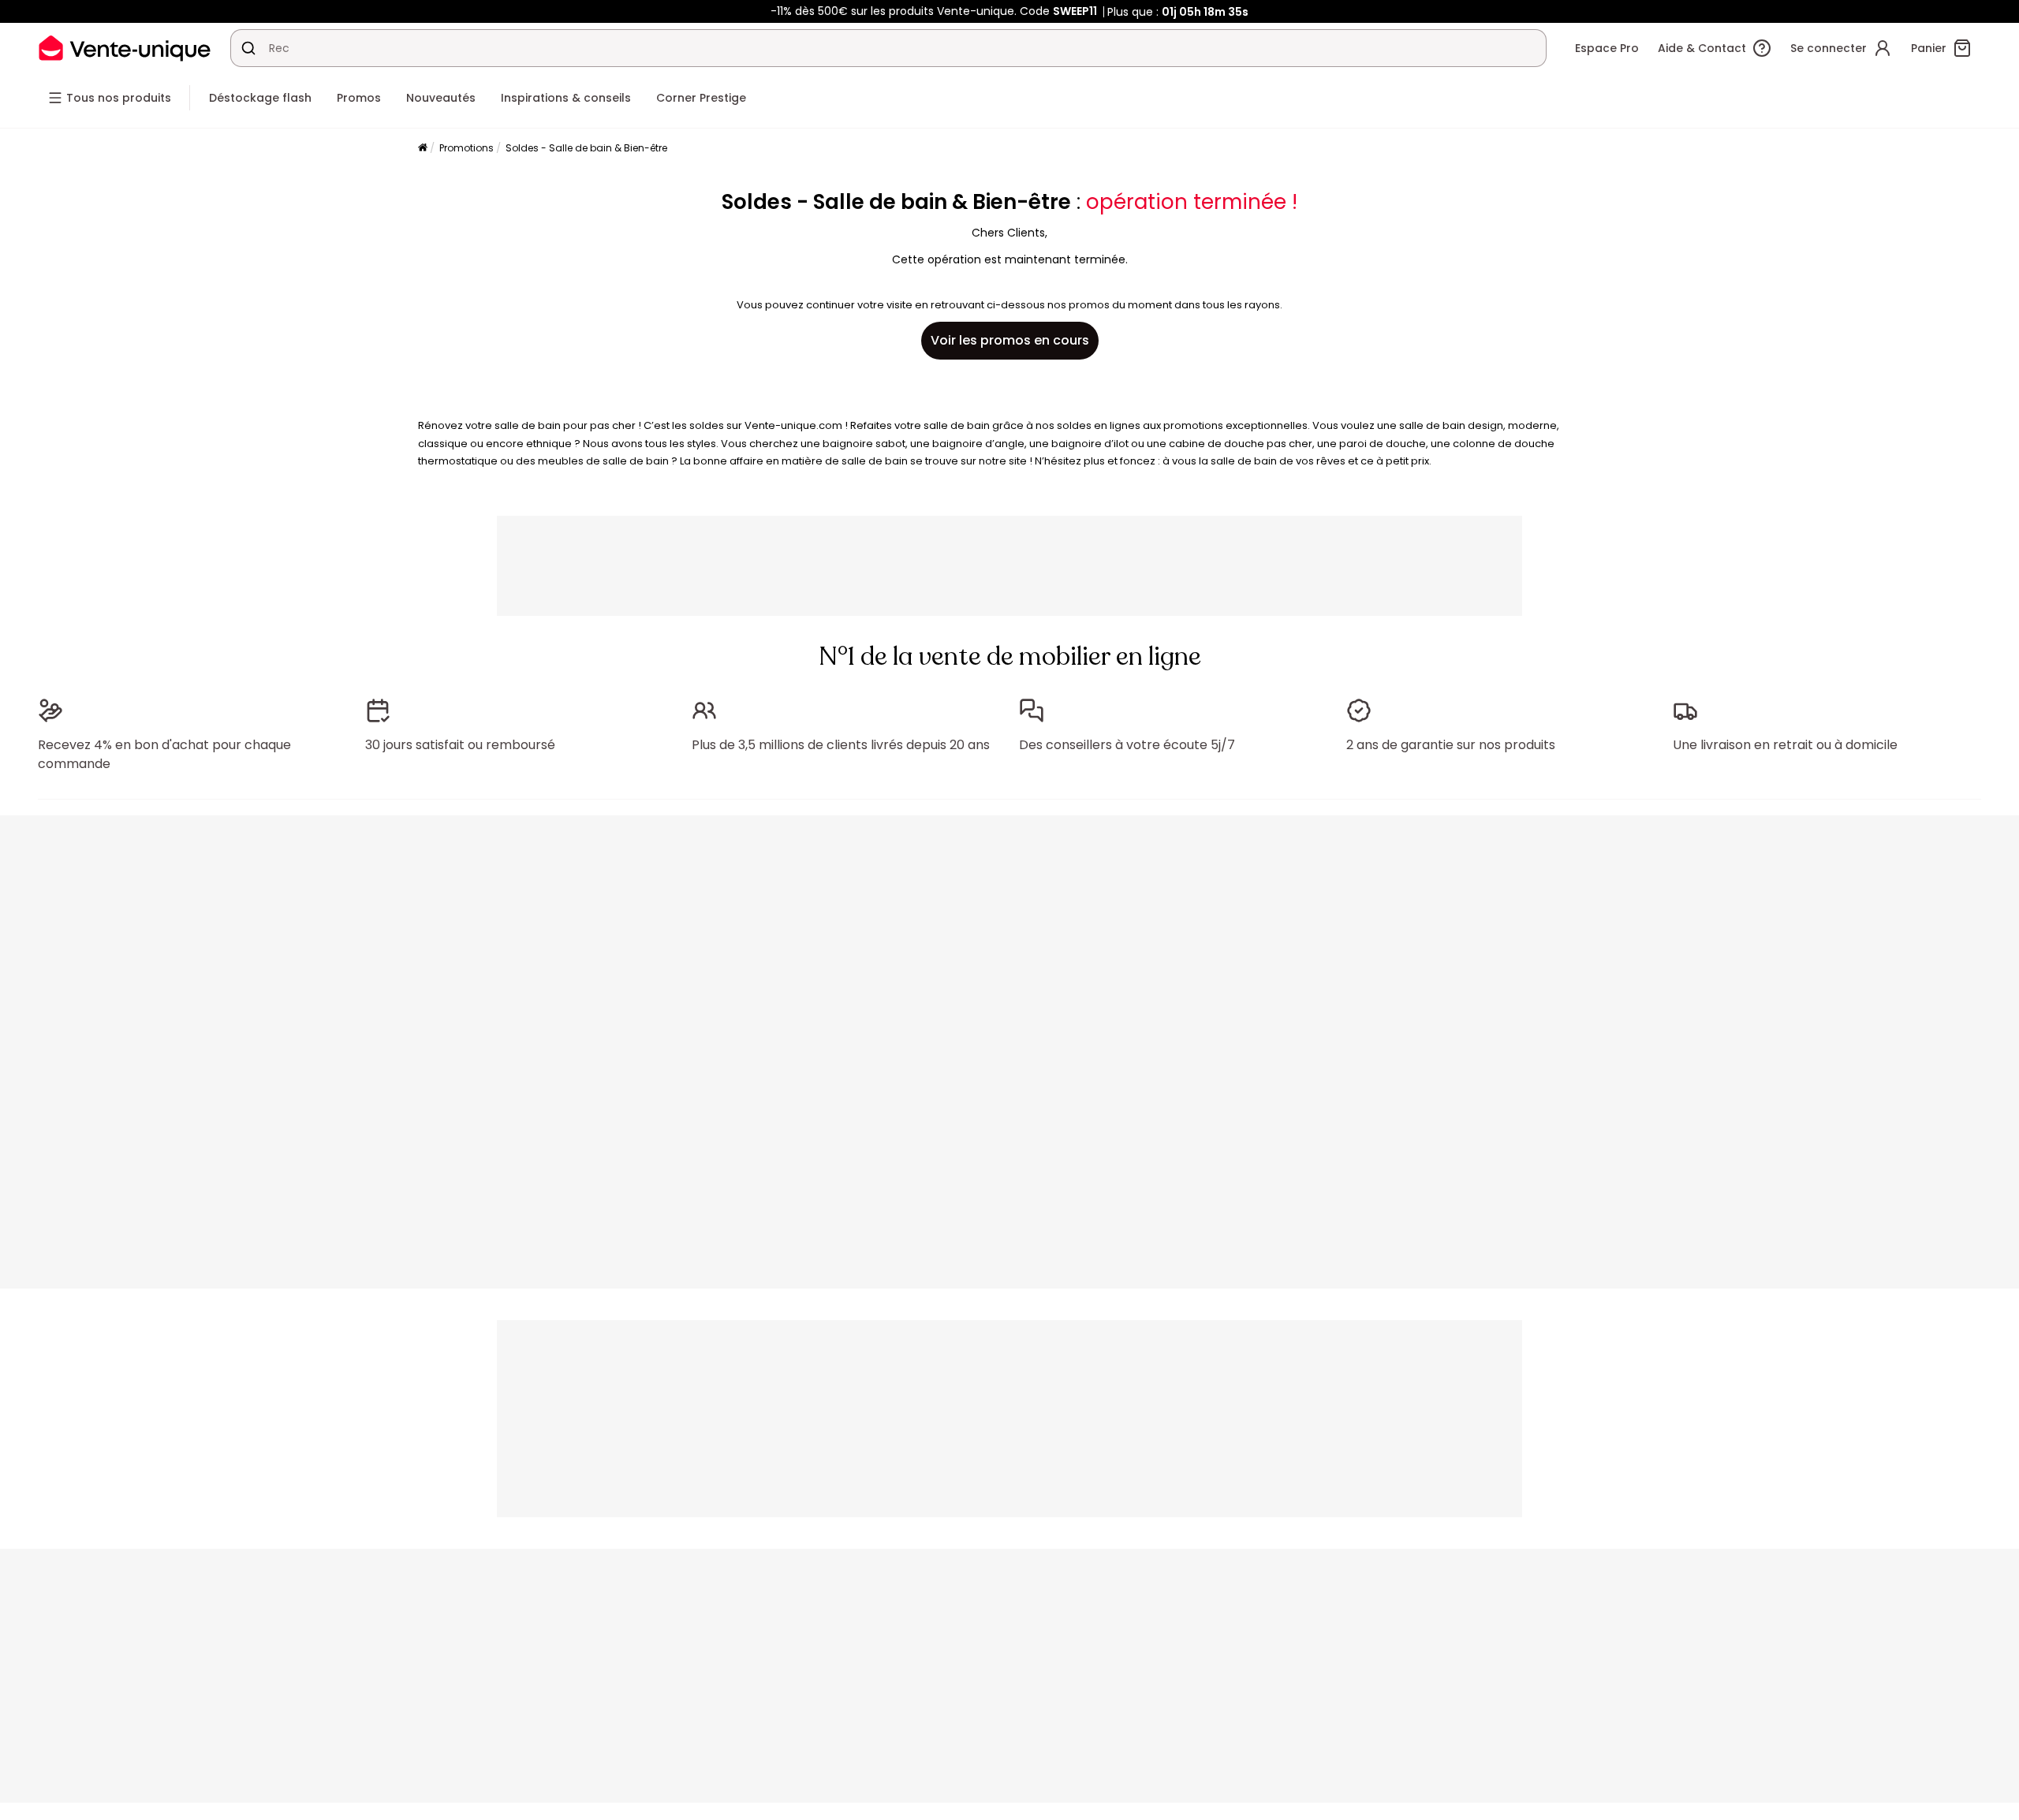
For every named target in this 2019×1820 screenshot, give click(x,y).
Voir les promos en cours (1010, 340)
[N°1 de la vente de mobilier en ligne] (125, 48)
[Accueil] (423, 149)
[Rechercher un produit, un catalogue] (248, 48)
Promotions (466, 148)
